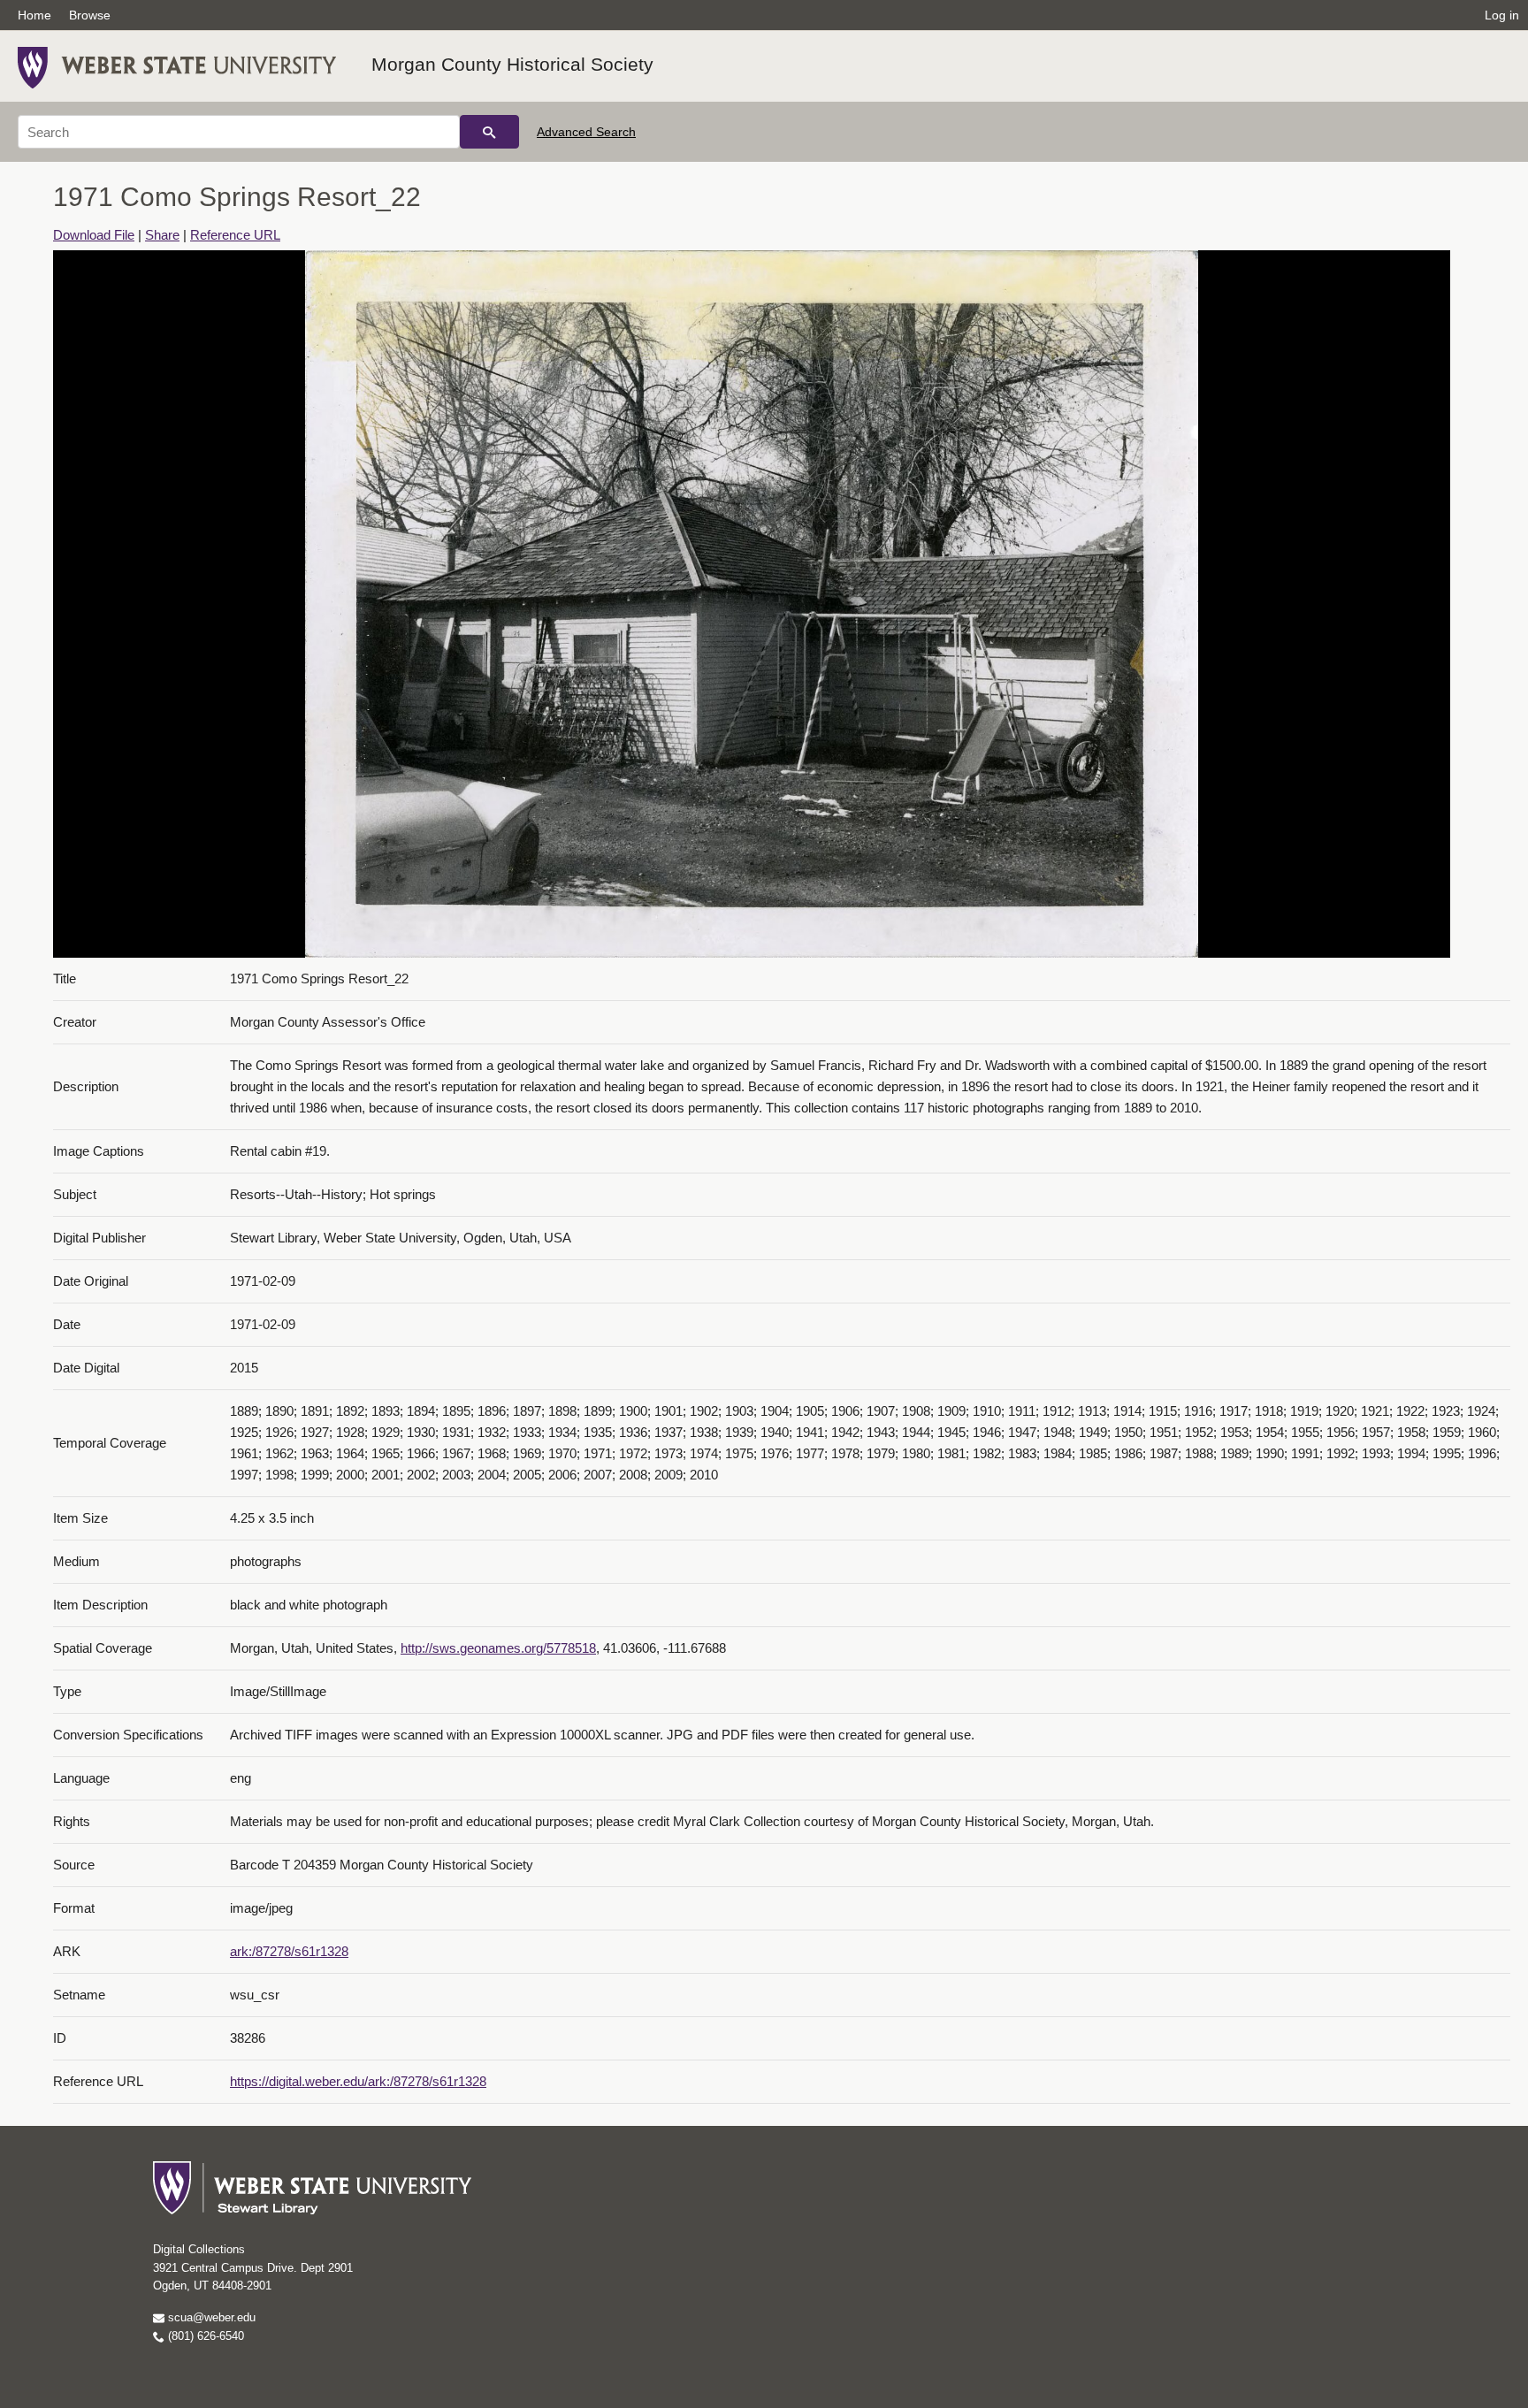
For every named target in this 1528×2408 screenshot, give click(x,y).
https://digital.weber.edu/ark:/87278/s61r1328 (358, 2081)
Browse (90, 15)
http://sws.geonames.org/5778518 (498, 1648)
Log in (1502, 15)
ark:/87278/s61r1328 (289, 1951)
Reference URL (235, 235)
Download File (94, 235)
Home (34, 15)
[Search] (489, 132)
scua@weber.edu (210, 2317)
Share (162, 235)
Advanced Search (586, 132)
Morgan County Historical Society (512, 64)
